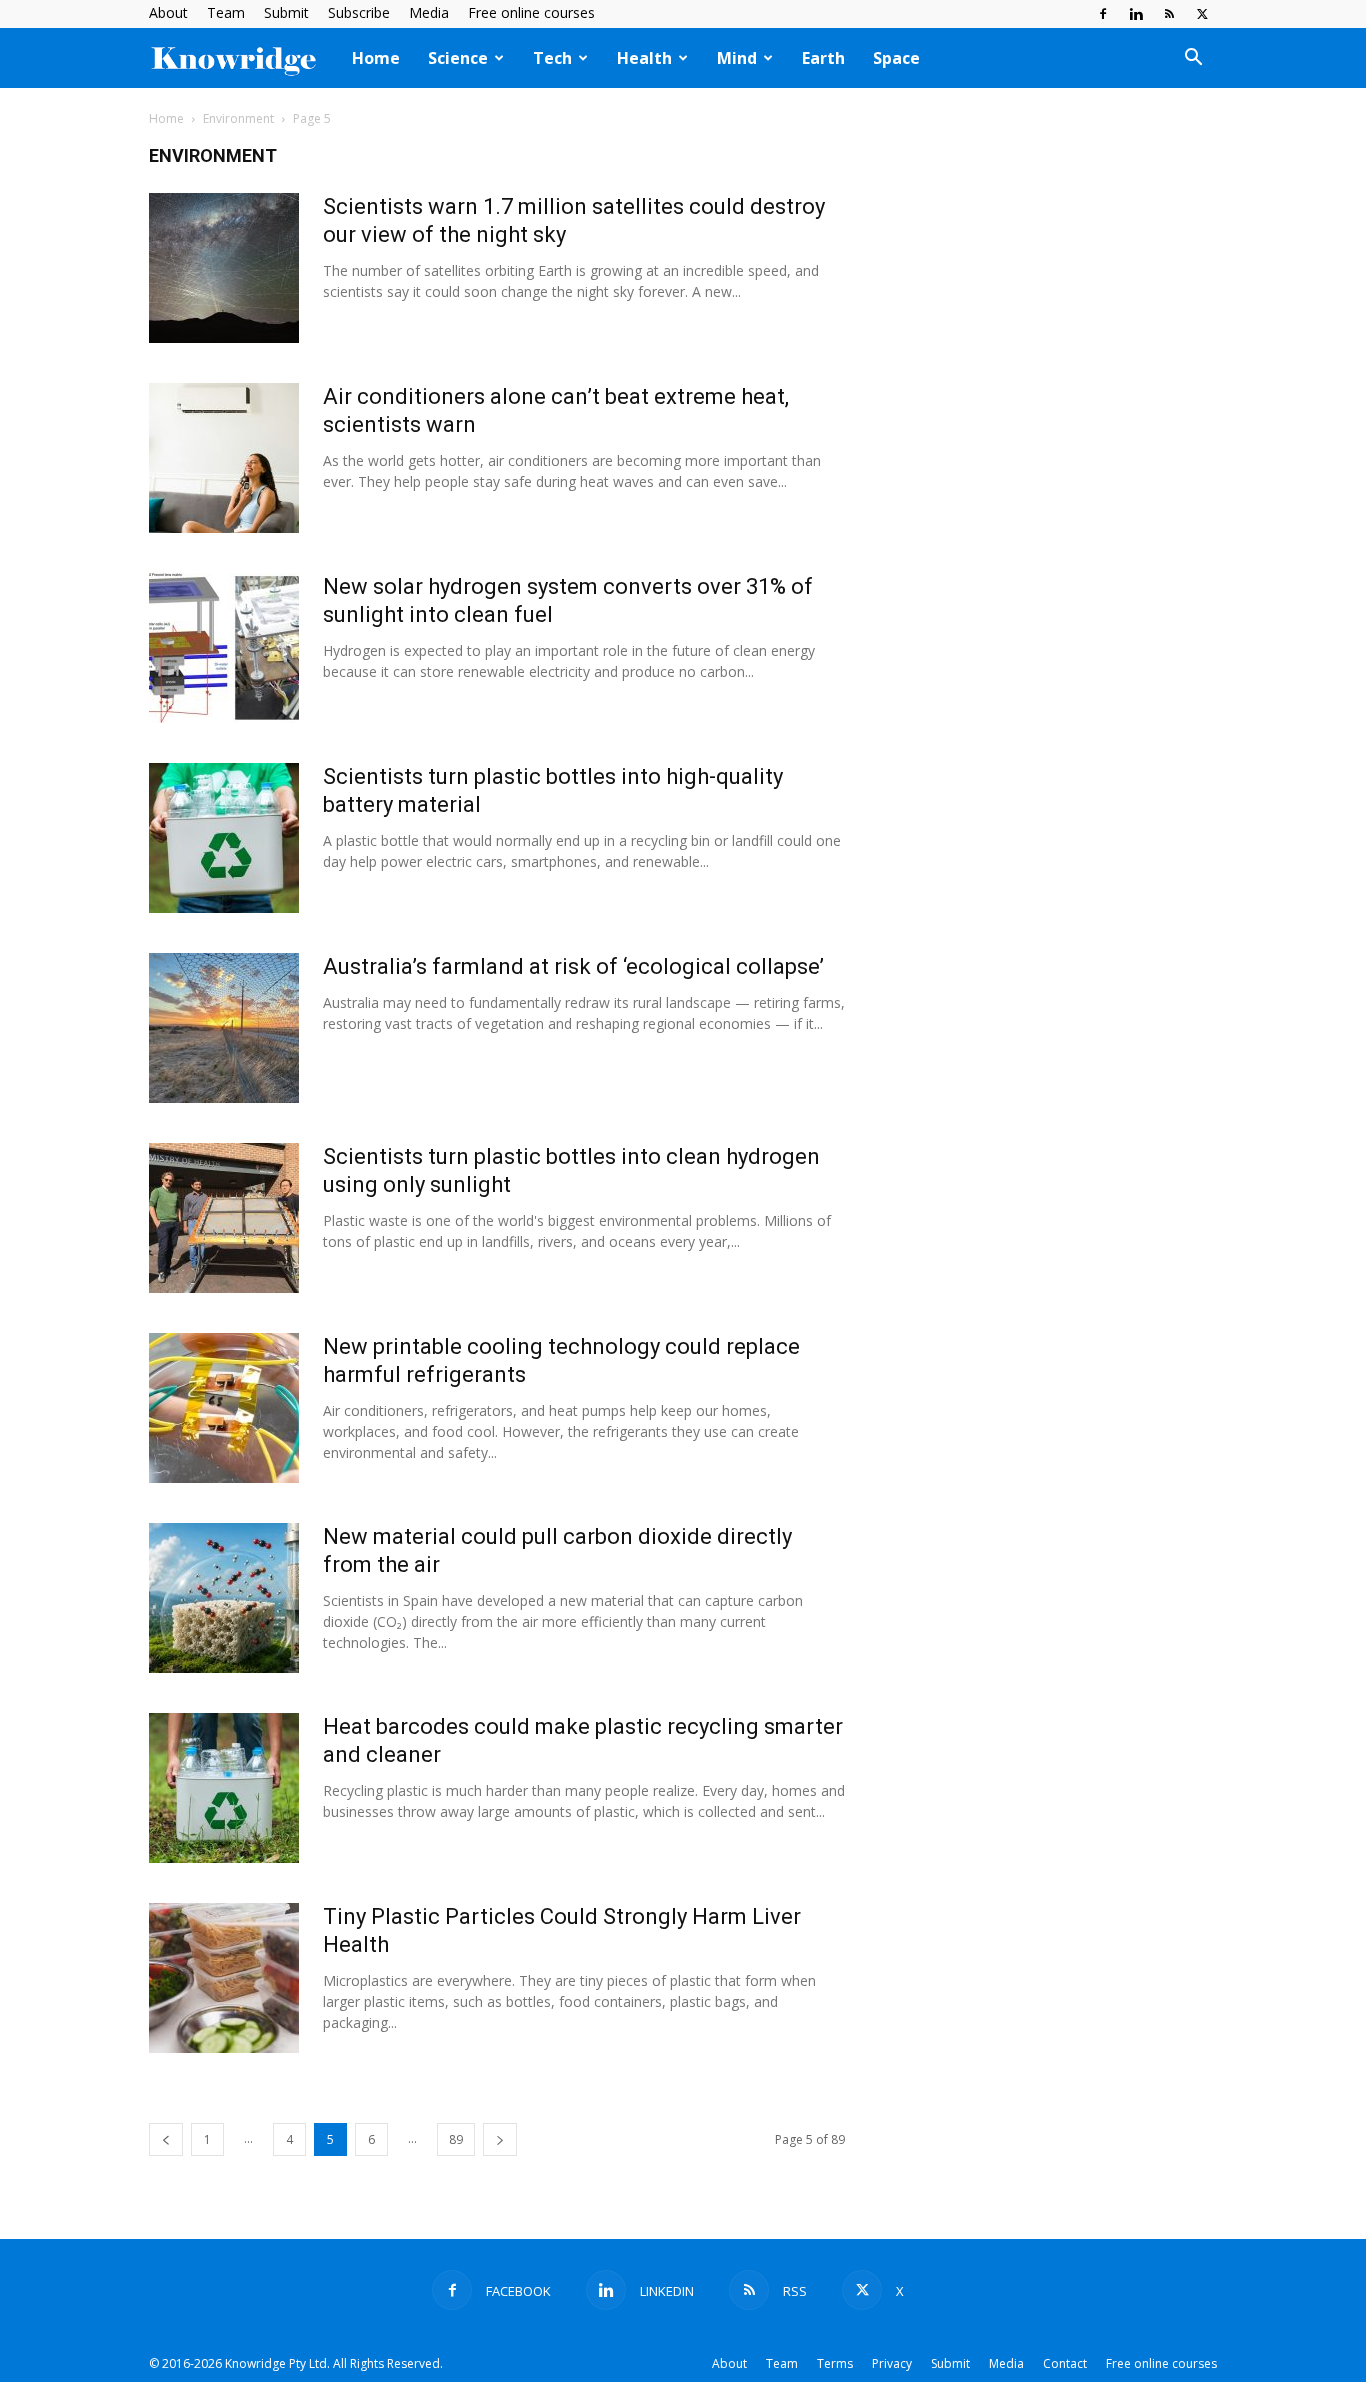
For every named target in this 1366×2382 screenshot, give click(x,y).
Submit (286, 12)
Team (226, 12)
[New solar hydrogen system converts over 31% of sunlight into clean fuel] (224, 648)
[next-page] (500, 2139)
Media (429, 12)
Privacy (892, 2363)
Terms (835, 2363)
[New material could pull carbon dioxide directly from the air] (224, 1598)
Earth (823, 58)
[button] (1193, 59)
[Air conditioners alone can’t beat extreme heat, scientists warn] (224, 458)
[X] (1202, 14)
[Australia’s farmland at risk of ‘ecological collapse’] (224, 1028)
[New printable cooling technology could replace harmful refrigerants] (224, 1408)
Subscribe (359, 12)
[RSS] (1169, 14)
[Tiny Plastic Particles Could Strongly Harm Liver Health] (224, 1978)
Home (376, 58)
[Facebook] (1103, 14)
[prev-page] (166, 2139)
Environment (238, 118)
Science (458, 58)
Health (644, 58)
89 (456, 2139)
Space (896, 58)
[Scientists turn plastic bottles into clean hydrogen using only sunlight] (224, 1218)
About (168, 12)
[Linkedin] (1136, 14)
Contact (1065, 2363)
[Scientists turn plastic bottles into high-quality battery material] (224, 838)
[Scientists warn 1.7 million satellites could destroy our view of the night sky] (224, 268)
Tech (552, 58)
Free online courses (531, 12)
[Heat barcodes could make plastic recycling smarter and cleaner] (224, 1788)
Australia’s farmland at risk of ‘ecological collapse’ (573, 966)
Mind (737, 58)
